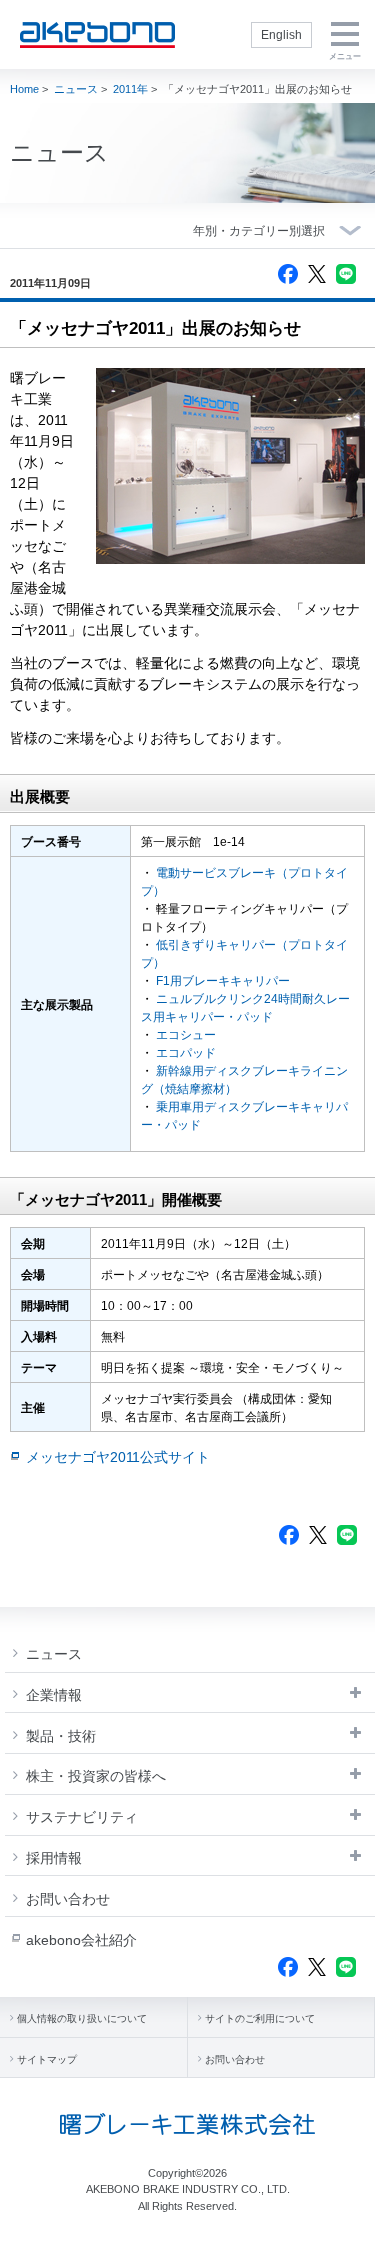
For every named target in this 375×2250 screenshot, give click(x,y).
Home (24, 89)
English (281, 35)
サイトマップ (47, 2059)
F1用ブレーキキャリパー (223, 981)
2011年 (130, 89)
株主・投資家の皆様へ (96, 1776)
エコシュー (186, 1035)
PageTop (345, 2227)
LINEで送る (346, 274)
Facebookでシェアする (288, 274)
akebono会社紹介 (81, 1940)
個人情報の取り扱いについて (82, 2018)
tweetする (317, 274)
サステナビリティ (82, 1817)
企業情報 (54, 1695)
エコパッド (186, 1053)
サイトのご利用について (260, 2018)
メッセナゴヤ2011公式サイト (118, 1457)
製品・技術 (61, 1736)
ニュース (76, 89)
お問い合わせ (68, 1899)
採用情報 (54, 1858)
